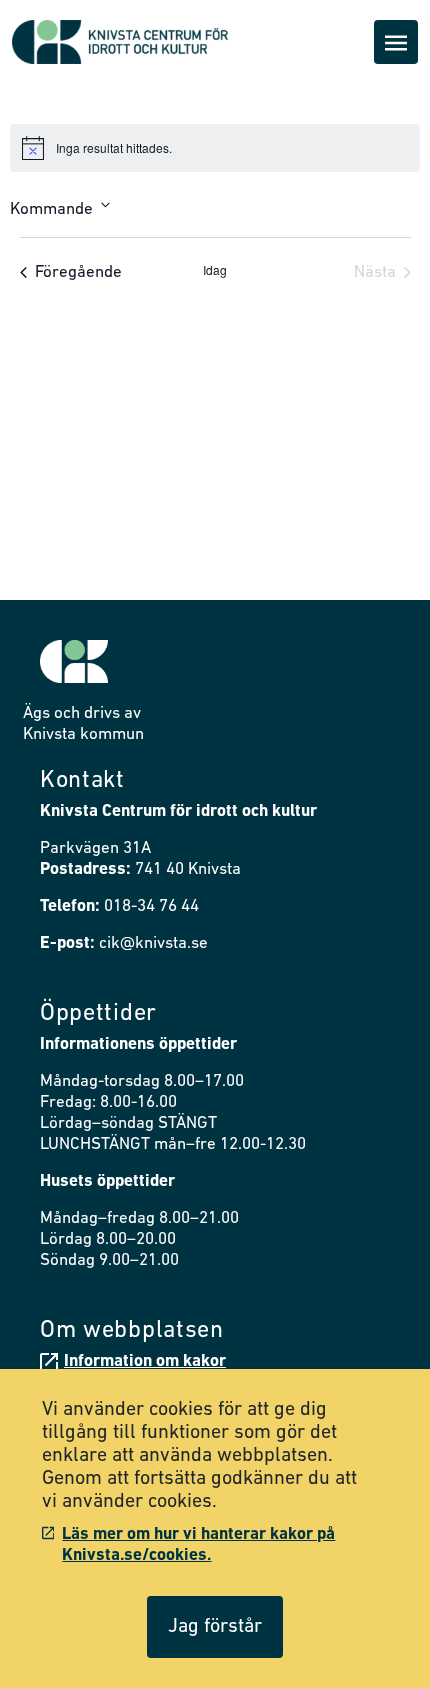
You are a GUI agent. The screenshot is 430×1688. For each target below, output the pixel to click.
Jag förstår (215, 1627)
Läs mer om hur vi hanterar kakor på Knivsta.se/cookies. (198, 1545)
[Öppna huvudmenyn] (396, 42)
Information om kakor (145, 1361)
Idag (215, 270)
